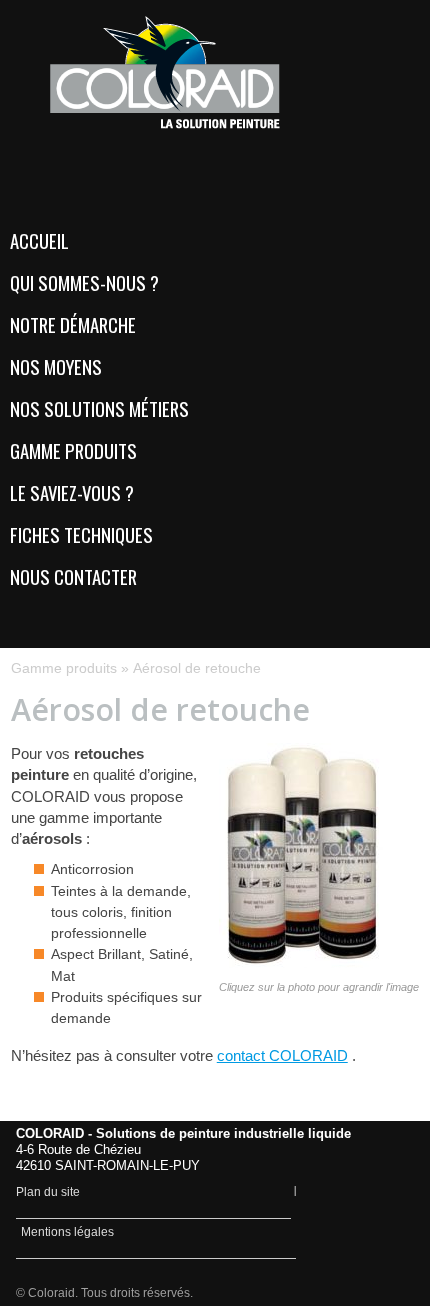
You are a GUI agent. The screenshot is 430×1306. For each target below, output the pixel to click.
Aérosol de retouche (197, 668)
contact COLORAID (282, 1055)
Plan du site (48, 1192)
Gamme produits (64, 668)
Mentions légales (67, 1232)
